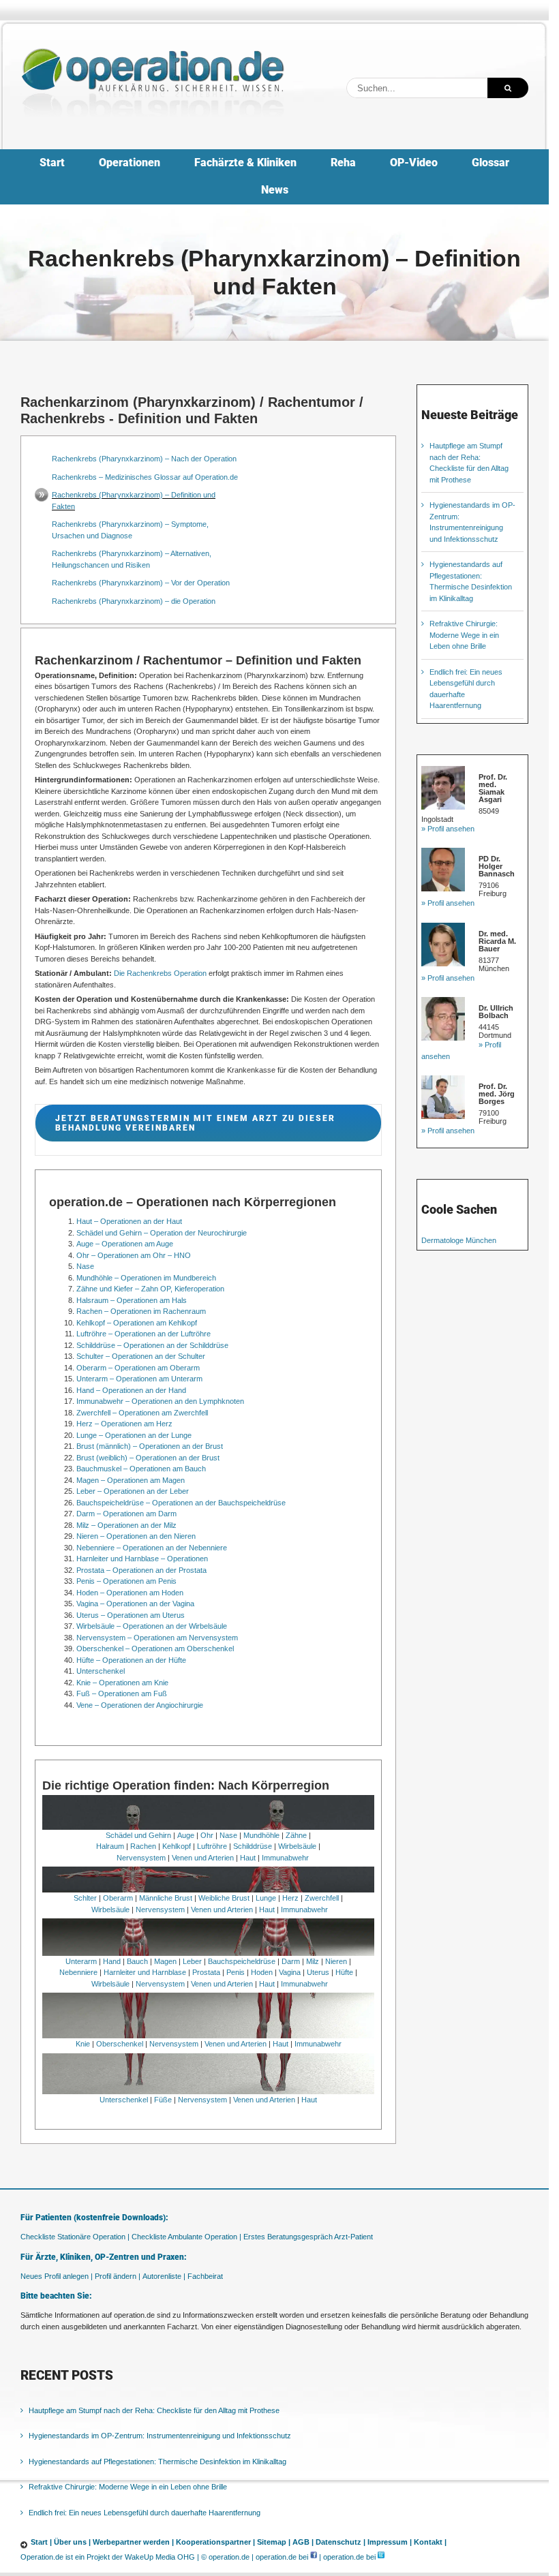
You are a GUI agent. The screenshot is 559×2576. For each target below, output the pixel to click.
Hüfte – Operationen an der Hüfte (131, 1660)
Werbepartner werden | (133, 2542)
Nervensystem (141, 1858)
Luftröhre (212, 1846)
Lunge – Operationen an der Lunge (134, 1435)
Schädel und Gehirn (138, 1835)
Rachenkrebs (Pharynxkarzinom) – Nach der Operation (144, 459)
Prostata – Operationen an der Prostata (141, 1570)
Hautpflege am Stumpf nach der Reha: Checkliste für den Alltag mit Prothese (154, 2410)
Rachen (143, 1846)
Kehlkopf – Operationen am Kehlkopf (137, 1323)
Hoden (262, 1972)
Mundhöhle (261, 1835)
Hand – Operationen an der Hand (131, 1390)
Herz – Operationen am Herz (124, 1424)
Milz (313, 1961)
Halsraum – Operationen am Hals (132, 1300)
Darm (291, 1961)
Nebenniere (78, 1972)
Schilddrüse (253, 1846)
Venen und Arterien (203, 1858)
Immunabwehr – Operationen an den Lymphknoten (160, 1401)
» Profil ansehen (448, 829)
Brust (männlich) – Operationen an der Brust (150, 1446)
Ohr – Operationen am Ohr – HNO (134, 1255)
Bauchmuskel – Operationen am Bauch (141, 1469)
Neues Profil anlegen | (57, 2275)
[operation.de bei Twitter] (381, 2556)
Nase (85, 1266)
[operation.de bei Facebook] (314, 2556)
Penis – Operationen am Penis (126, 1581)
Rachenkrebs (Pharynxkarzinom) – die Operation (134, 601)
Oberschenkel (120, 2044)
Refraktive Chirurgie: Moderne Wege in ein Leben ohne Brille (464, 635)
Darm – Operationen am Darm (126, 1514)
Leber (192, 1961)
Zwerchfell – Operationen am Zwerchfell (142, 1413)
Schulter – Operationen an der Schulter (141, 1356)
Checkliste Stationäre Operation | (75, 2237)
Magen (165, 1961)
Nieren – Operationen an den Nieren (136, 1536)
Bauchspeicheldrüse (242, 1961)
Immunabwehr (285, 1858)
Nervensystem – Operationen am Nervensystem (157, 1638)
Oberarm (118, 1898)
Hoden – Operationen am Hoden (130, 1593)
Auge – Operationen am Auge (125, 1244)
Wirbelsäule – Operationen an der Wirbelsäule (152, 1626)
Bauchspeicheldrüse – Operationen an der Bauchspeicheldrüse (181, 1503)
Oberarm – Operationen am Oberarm (138, 1368)
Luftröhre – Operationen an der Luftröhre (143, 1334)
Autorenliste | (164, 2275)
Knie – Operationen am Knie (122, 1683)
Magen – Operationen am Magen (131, 1480)
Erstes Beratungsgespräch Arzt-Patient (308, 2237)
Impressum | (390, 2542)
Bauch (137, 1961)
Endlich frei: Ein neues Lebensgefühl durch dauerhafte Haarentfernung (145, 2512)
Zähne (296, 1835)
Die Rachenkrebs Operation (160, 973)
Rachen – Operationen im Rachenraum (141, 1311)
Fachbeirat (205, 2275)
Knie (83, 2044)
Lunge (266, 1898)
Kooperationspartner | (215, 2542)
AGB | (303, 2542)
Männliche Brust (166, 1898)
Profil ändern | (118, 2275)
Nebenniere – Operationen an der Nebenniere (152, 1548)
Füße (163, 2100)
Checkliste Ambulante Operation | (186, 2237)
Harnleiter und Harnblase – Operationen (142, 1559)
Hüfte (344, 1972)
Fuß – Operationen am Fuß (122, 1693)
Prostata (206, 1972)
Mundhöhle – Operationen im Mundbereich (146, 1278)
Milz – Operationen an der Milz (126, 1525)
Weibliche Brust (224, 1898)
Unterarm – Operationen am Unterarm (139, 1379)
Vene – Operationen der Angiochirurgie (140, 1705)
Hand (112, 1961)
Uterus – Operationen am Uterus (131, 1615)
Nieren (336, 1961)
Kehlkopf (177, 1846)
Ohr (207, 1835)
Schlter (85, 1898)
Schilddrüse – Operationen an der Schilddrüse (152, 1345)
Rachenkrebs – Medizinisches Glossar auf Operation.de (145, 477)
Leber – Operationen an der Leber (133, 1491)
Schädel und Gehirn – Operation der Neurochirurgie (162, 1233)
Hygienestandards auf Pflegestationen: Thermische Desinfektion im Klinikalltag (157, 2461)
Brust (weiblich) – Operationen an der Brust (148, 1458)
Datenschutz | (341, 2542)
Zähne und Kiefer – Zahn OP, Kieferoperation (150, 1289)
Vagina (290, 1972)
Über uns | (72, 2542)
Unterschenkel (101, 1671)
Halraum (110, 1846)
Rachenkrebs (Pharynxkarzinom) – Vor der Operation (141, 583)
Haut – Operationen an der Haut (129, 1221)
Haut (248, 1858)
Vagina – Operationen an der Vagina (135, 1604)
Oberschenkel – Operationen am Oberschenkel (155, 1649)
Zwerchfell (322, 1898)
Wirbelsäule (297, 1846)
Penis (236, 1972)
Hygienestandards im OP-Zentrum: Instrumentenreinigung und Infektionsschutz (160, 2436)
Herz (290, 1898)
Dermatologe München (459, 1240)
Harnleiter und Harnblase (145, 1972)
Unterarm (81, 1961)
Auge (186, 1835)
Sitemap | (274, 2542)
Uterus (318, 1972)
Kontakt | (430, 2542)
